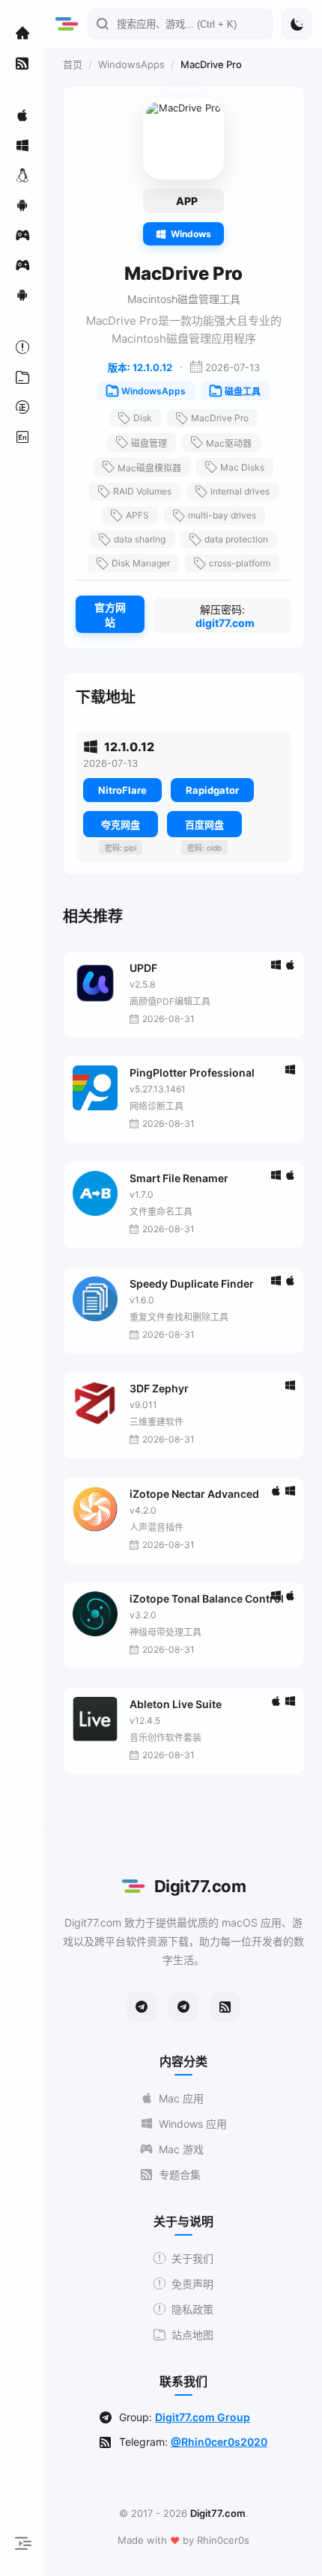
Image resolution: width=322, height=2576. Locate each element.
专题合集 (180, 2175)
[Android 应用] (22, 205)
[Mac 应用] (22, 115)
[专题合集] (22, 63)
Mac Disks (242, 467)
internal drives (240, 491)
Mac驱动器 (229, 443)
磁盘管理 (149, 443)
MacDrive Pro (220, 418)
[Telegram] (142, 2007)
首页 (73, 64)
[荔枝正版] (22, 407)
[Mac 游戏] (22, 235)
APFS (137, 515)
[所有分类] (22, 377)
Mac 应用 (181, 2098)
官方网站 (110, 615)
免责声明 (192, 2284)
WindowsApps (131, 64)
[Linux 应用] (22, 175)
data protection (236, 539)
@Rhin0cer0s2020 (219, 2442)
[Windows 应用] (22, 145)
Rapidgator (212, 790)
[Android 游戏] (22, 295)
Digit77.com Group (203, 2417)
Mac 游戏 (181, 2149)
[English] (22, 437)
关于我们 (192, 2258)
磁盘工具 (243, 392)
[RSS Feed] (225, 2007)
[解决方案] (22, 347)
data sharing (140, 539)
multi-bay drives (222, 515)
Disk (143, 418)
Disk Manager (141, 563)
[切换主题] (297, 24)
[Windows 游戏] (22, 265)
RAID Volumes (142, 491)
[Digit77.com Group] (183, 2007)
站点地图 (192, 2335)
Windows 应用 (193, 2124)
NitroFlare (122, 790)
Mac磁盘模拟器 (149, 468)
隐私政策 (192, 2309)
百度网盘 (204, 824)
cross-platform (240, 563)
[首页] (22, 33)
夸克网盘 (121, 824)
